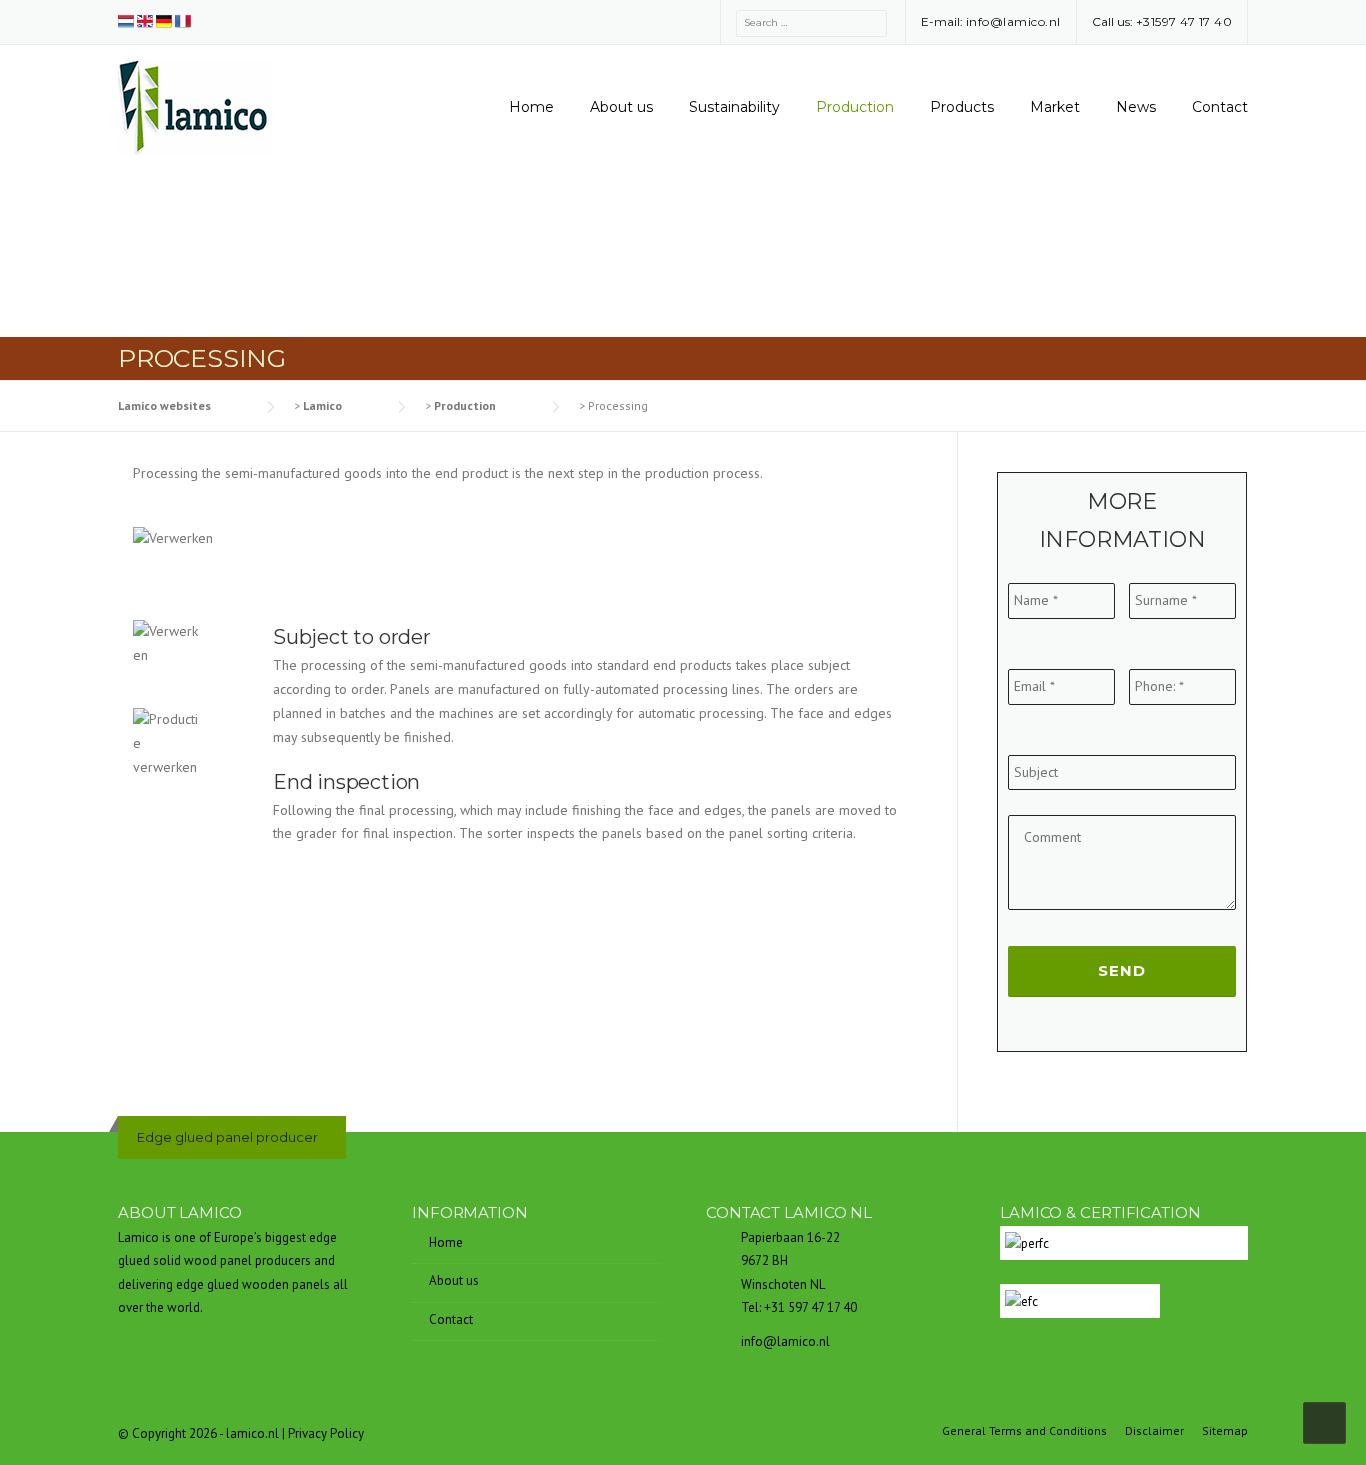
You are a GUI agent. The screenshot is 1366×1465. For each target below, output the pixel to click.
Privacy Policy (326, 1433)
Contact (1220, 107)
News (1136, 107)
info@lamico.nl (1013, 21)
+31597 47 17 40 (1184, 21)
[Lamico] (195, 106)
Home (531, 107)
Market (1055, 107)
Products (962, 107)
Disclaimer (1154, 1431)
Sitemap (1225, 1431)
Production (855, 107)
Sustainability (734, 107)
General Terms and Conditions (1024, 1431)
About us (621, 107)
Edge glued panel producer (227, 1137)
